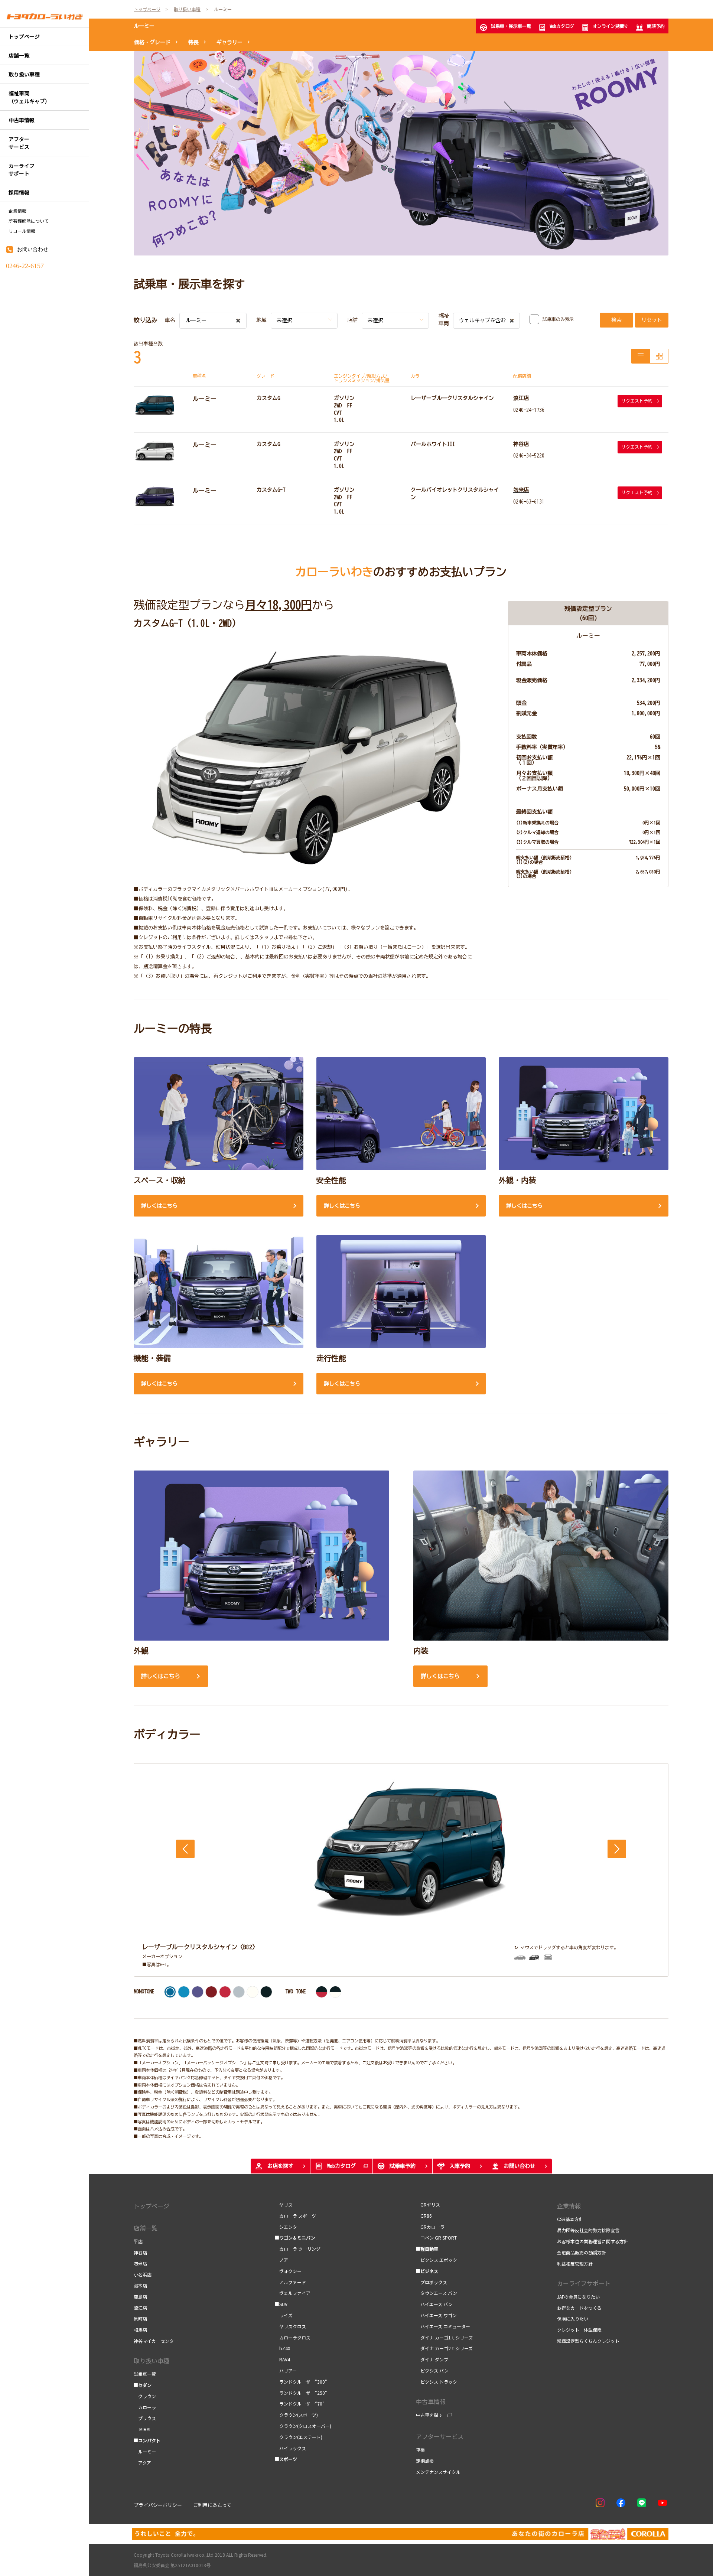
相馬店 (140, 2330)
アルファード (290, 2282)
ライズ (284, 2315)
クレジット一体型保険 (579, 2330)
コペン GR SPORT (436, 2238)
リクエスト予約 (637, 401)
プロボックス (432, 2282)
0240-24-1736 (529, 410)
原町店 (140, 2318)
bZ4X (283, 2348)
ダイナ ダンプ (432, 2359)
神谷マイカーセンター (156, 2341)
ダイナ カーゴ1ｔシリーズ (444, 2337)
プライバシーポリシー (158, 2505)
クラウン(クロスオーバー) (303, 2426)
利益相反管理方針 (575, 2264)
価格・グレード (152, 42)
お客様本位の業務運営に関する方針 (593, 2241)
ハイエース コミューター (443, 2326)
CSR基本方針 (570, 2219)
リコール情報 (22, 231)
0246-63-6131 (529, 502)
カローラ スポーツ (295, 2216)
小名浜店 (143, 2274)
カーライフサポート (584, 2283)
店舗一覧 (146, 2228)
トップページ (152, 2206)
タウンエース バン (437, 2293)
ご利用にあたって (212, 2505)
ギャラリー (229, 42)
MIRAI (143, 2429)
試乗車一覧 (145, 2374)
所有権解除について (29, 221)
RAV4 (282, 2359)
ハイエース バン (434, 2304)
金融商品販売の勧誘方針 (582, 2252)
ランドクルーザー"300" (301, 2382)
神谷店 (521, 444)
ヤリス (284, 2204)
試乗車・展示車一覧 (511, 26)
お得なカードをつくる (579, 2308)
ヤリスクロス (290, 2326)
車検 (420, 2450)
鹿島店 (140, 2297)
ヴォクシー (288, 2271)
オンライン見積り (611, 26)
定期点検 (425, 2461)
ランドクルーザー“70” (300, 2404)
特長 (193, 42)
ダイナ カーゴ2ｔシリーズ (444, 2348)
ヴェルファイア (293, 2293)
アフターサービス (440, 2436)
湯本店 (140, 2285)
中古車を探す (429, 2415)
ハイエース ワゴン (436, 2315)
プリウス (145, 2418)
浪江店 (521, 398)
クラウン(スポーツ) (296, 2415)
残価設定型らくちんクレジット (588, 2341)
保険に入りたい (573, 2318)
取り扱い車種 (152, 2361)
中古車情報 (431, 2401)
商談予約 (656, 26)
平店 (138, 2241)
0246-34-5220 (529, 456)
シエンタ (286, 2227)
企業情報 (17, 211)
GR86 (424, 2216)
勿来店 (521, 490)
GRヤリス (428, 2204)
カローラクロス (293, 2337)
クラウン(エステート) (299, 2437)
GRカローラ (430, 2227)
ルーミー (144, 26)
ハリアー (286, 2370)
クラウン (145, 2396)
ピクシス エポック (437, 2260)
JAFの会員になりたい (578, 2297)
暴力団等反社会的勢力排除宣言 (588, 2230)
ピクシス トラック (437, 2382)
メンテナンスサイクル (438, 2472)
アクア (142, 2463)
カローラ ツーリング (298, 2249)
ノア (281, 2260)
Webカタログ (562, 26)
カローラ (145, 2407)
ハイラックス (290, 2448)
